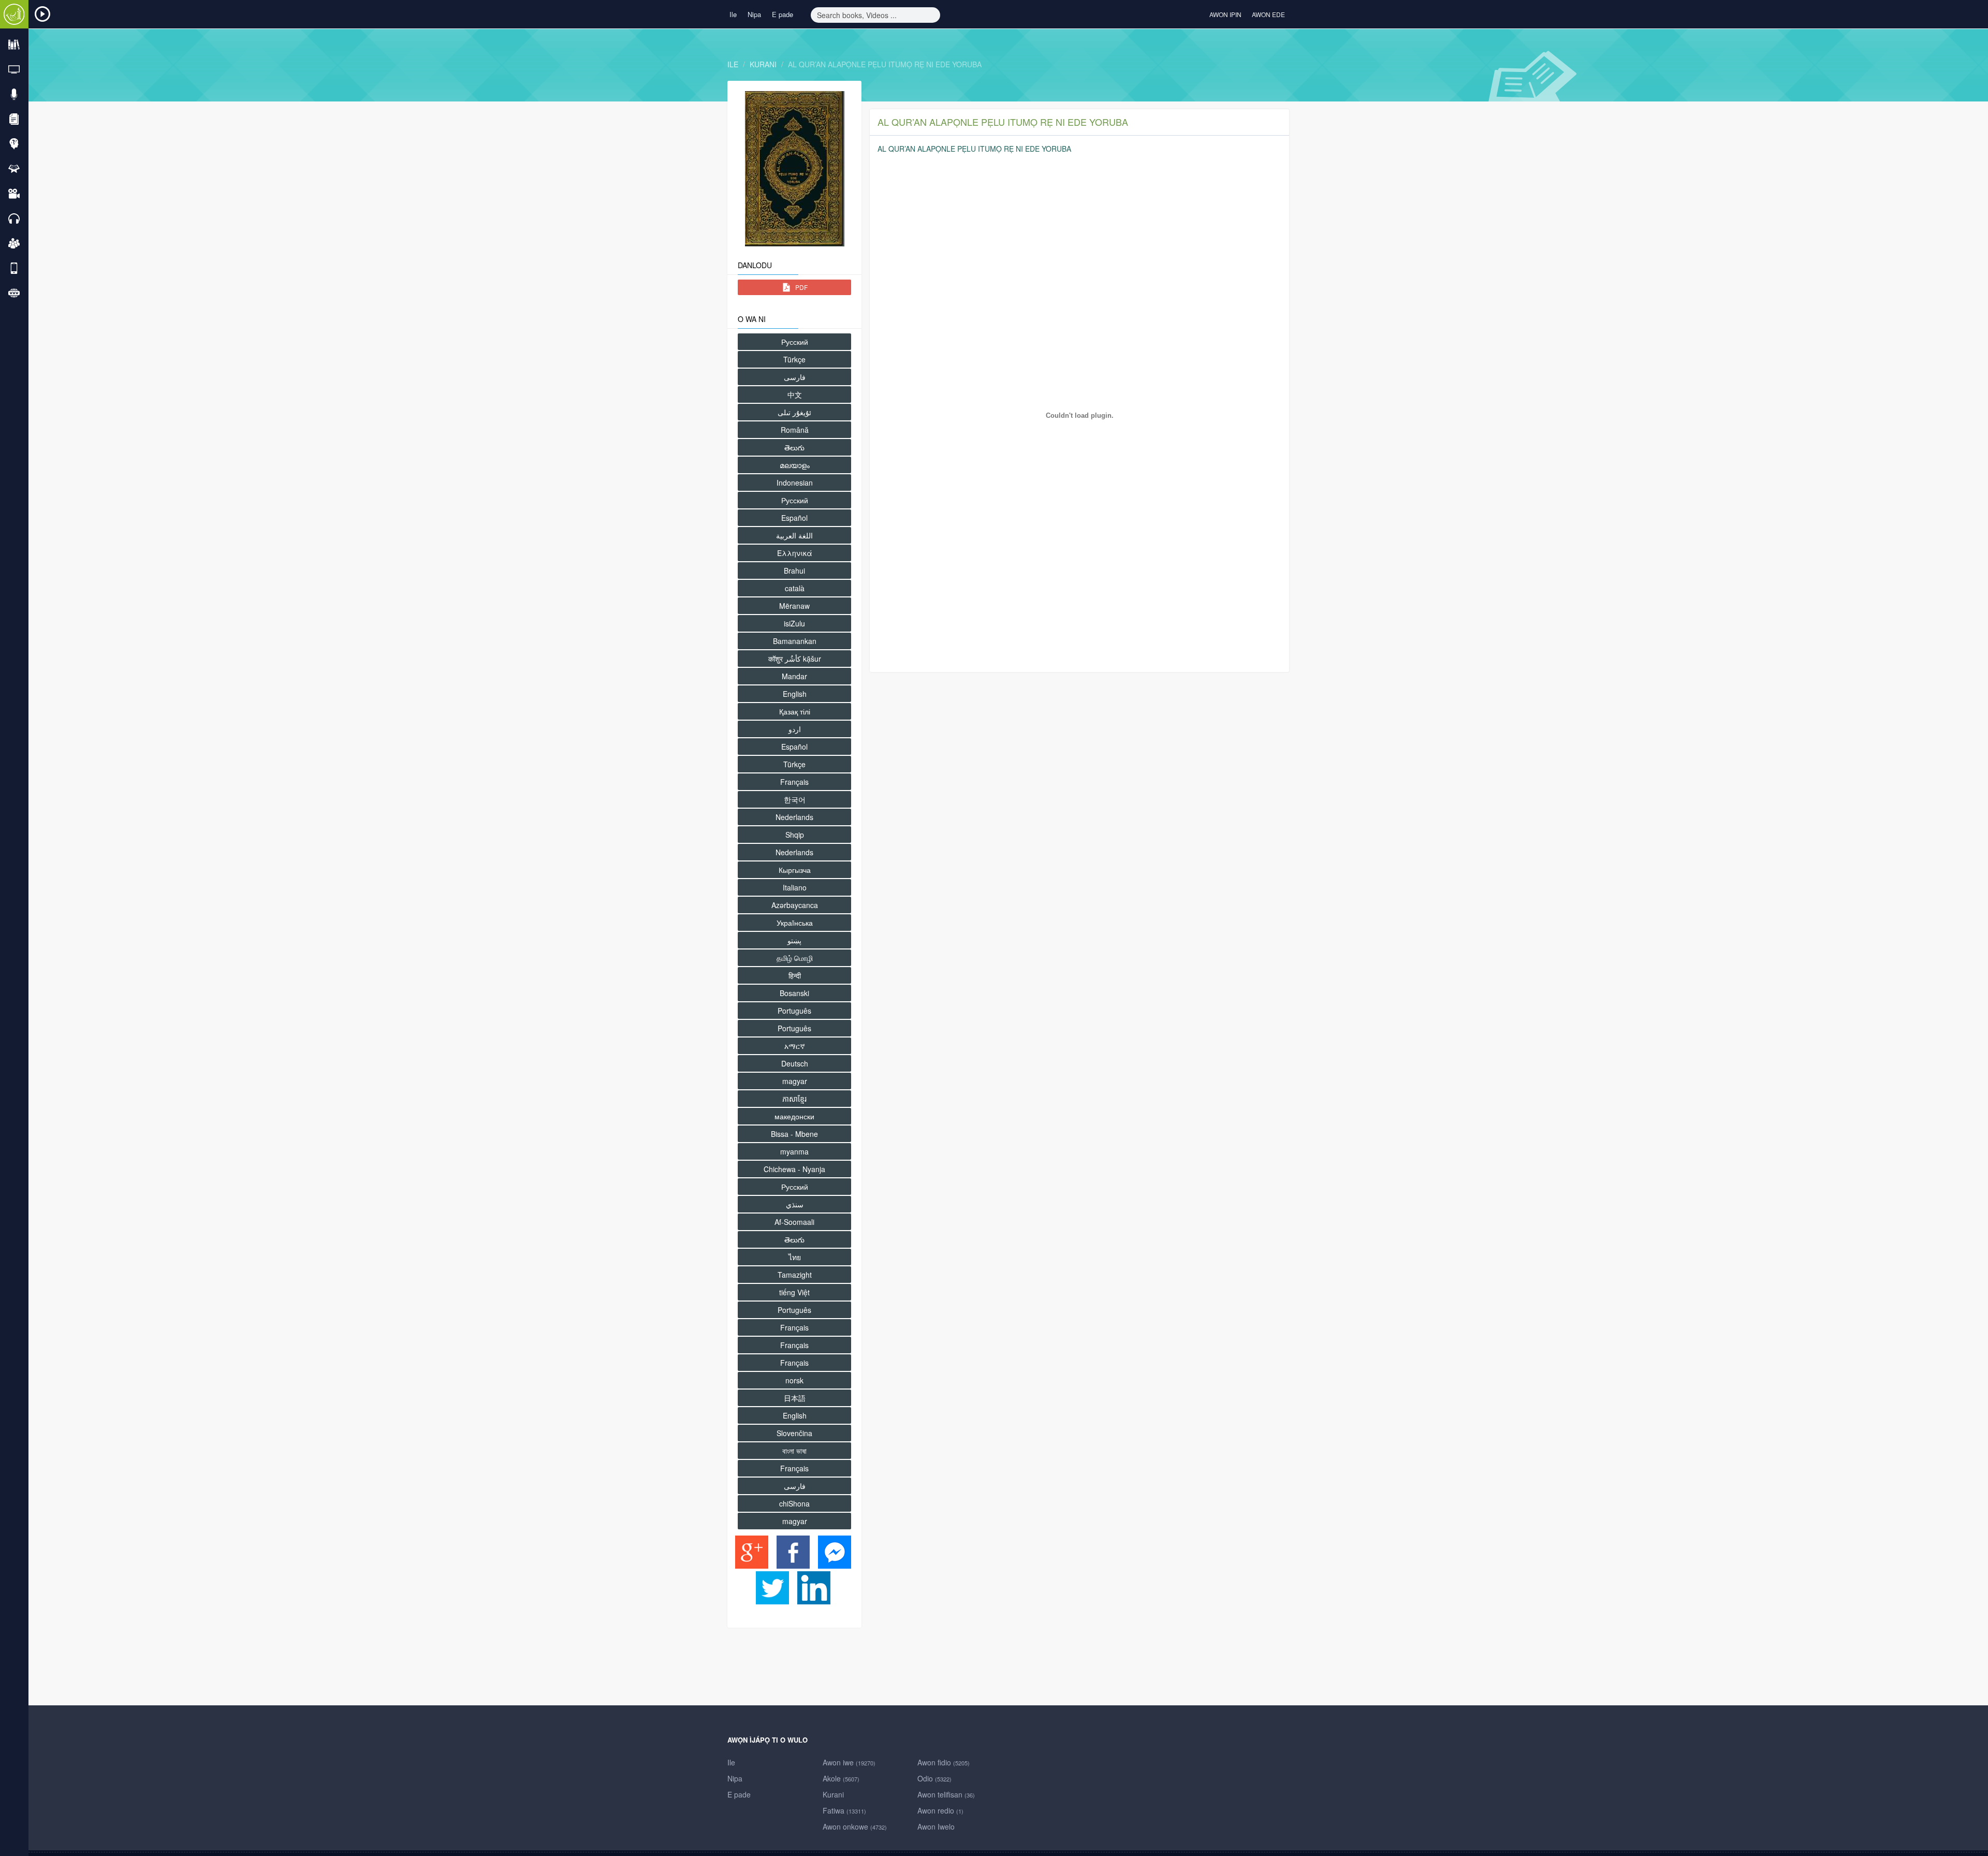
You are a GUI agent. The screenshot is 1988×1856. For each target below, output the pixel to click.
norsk (794, 1380)
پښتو (794, 940)
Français (794, 782)
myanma (794, 1151)
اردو (795, 729)
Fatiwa (844, 1810)
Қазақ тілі (795, 711)
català (795, 588)
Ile (733, 14)
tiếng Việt (794, 1292)
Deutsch (795, 1063)
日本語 (795, 1398)
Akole (841, 1778)
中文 (795, 394)
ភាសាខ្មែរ (794, 1099)
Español (794, 518)
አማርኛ (795, 1046)
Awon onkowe (855, 1826)
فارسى (795, 377)
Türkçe (794, 359)
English (795, 694)
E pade (783, 14)
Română (795, 430)
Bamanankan (795, 641)
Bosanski (794, 993)
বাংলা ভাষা (794, 1451)
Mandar (794, 676)
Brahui (794, 571)
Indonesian (795, 483)
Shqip (795, 835)
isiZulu (794, 623)
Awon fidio (944, 1762)
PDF (801, 287)
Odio (934, 1778)
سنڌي (795, 1204)
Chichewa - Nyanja (794, 1169)
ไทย (795, 1257)
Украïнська (795, 923)
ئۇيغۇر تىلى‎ (794, 412)
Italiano (795, 887)
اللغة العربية (794, 535)
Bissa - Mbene (794, 1134)
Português (794, 1011)
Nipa (754, 14)
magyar (795, 1081)
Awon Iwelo (936, 1826)
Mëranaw (794, 606)
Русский (795, 342)
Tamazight (795, 1275)
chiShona (794, 1503)
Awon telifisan (946, 1794)
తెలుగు (794, 447)
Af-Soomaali (794, 1222)
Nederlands (794, 817)
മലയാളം (795, 465)
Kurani (763, 64)
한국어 (795, 799)
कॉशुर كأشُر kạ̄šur (795, 659)
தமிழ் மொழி (795, 958)
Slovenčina (794, 1433)
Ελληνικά (795, 553)
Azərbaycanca (795, 905)
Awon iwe (849, 1762)
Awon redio (940, 1810)
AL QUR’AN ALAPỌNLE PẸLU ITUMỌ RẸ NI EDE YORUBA (885, 64)
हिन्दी (795, 975)
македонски (794, 1116)
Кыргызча (795, 870)
